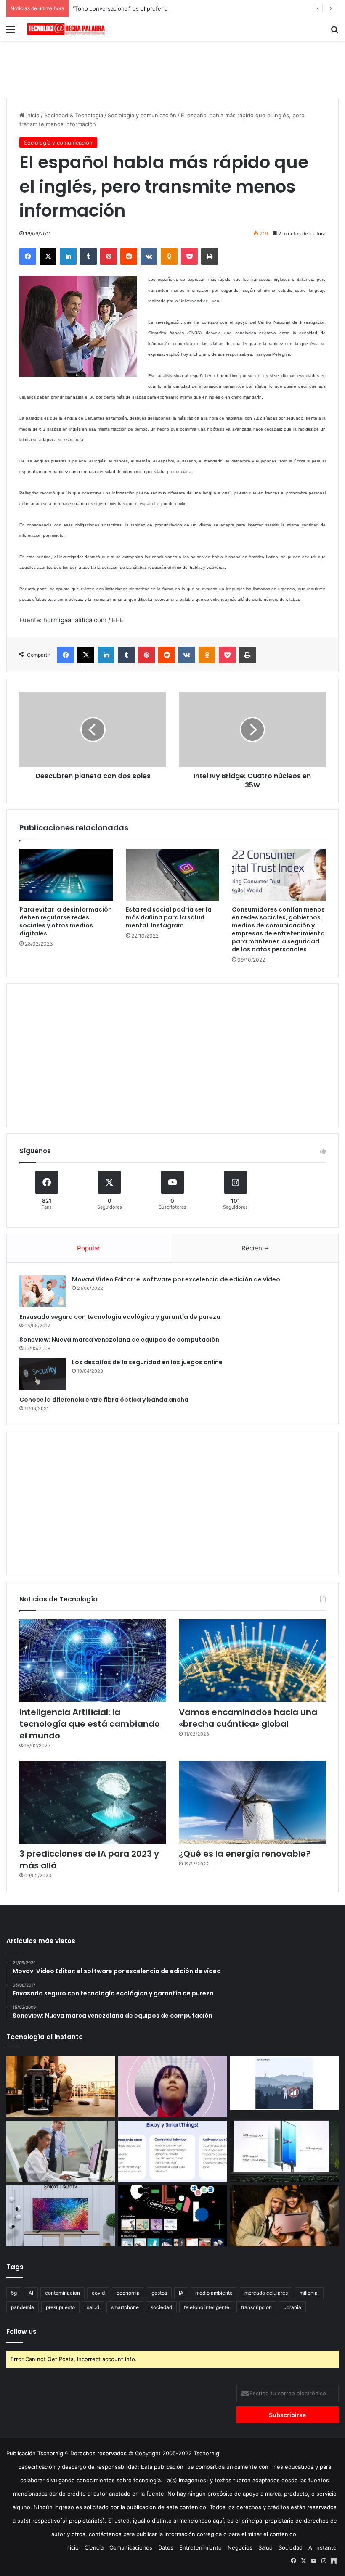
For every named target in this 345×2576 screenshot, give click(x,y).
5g (14, 2293)
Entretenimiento (200, 2547)
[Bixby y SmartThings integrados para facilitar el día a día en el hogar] (172, 2151)
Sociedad (291, 2547)
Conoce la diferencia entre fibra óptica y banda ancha (104, 1400)
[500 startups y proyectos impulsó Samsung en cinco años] (172, 2216)
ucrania (292, 2307)
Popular (89, 1248)
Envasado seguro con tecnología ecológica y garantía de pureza (120, 1317)
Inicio (32, 115)
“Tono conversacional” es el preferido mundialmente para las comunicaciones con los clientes (196, 8)
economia (128, 2293)
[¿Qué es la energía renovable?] (252, 1802)
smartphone (125, 2307)
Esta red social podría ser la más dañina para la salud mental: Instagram (169, 917)
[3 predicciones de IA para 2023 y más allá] (93, 1802)
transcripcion (256, 2307)
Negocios (240, 2547)
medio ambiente (214, 2293)
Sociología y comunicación (142, 115)
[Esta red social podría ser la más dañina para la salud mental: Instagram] (173, 875)
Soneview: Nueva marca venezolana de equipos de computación (119, 1340)
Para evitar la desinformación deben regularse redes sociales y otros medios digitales (66, 921)
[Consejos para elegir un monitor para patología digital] (61, 2151)
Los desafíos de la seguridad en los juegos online (147, 1362)
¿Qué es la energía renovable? (245, 1854)
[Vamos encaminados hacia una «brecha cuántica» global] (252, 1661)
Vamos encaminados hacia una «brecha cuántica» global (248, 1718)
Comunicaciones (131, 2547)
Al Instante (322, 2547)
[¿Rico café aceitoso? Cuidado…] (61, 2087)
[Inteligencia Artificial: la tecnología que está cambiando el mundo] (93, 1661)
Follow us (21, 2332)
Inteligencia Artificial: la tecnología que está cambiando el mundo (90, 1724)
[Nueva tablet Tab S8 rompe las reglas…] (284, 2216)
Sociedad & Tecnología (74, 115)
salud (93, 2307)
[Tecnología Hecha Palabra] (67, 29)
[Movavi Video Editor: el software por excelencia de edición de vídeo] (42, 1291)
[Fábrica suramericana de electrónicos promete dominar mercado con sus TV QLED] (61, 2216)
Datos (166, 2547)
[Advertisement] (172, 68)
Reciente (255, 1248)
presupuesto (60, 2307)
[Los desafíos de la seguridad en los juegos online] (42, 1374)
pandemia (23, 2307)
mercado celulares (266, 2293)
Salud (265, 2547)
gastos (159, 2293)
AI (31, 2293)
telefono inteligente (207, 2307)
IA (181, 2293)
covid (98, 2293)
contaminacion (62, 2293)
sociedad (161, 2307)
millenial (309, 2293)
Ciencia (94, 2547)
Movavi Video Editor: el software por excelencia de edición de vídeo (176, 1279)
